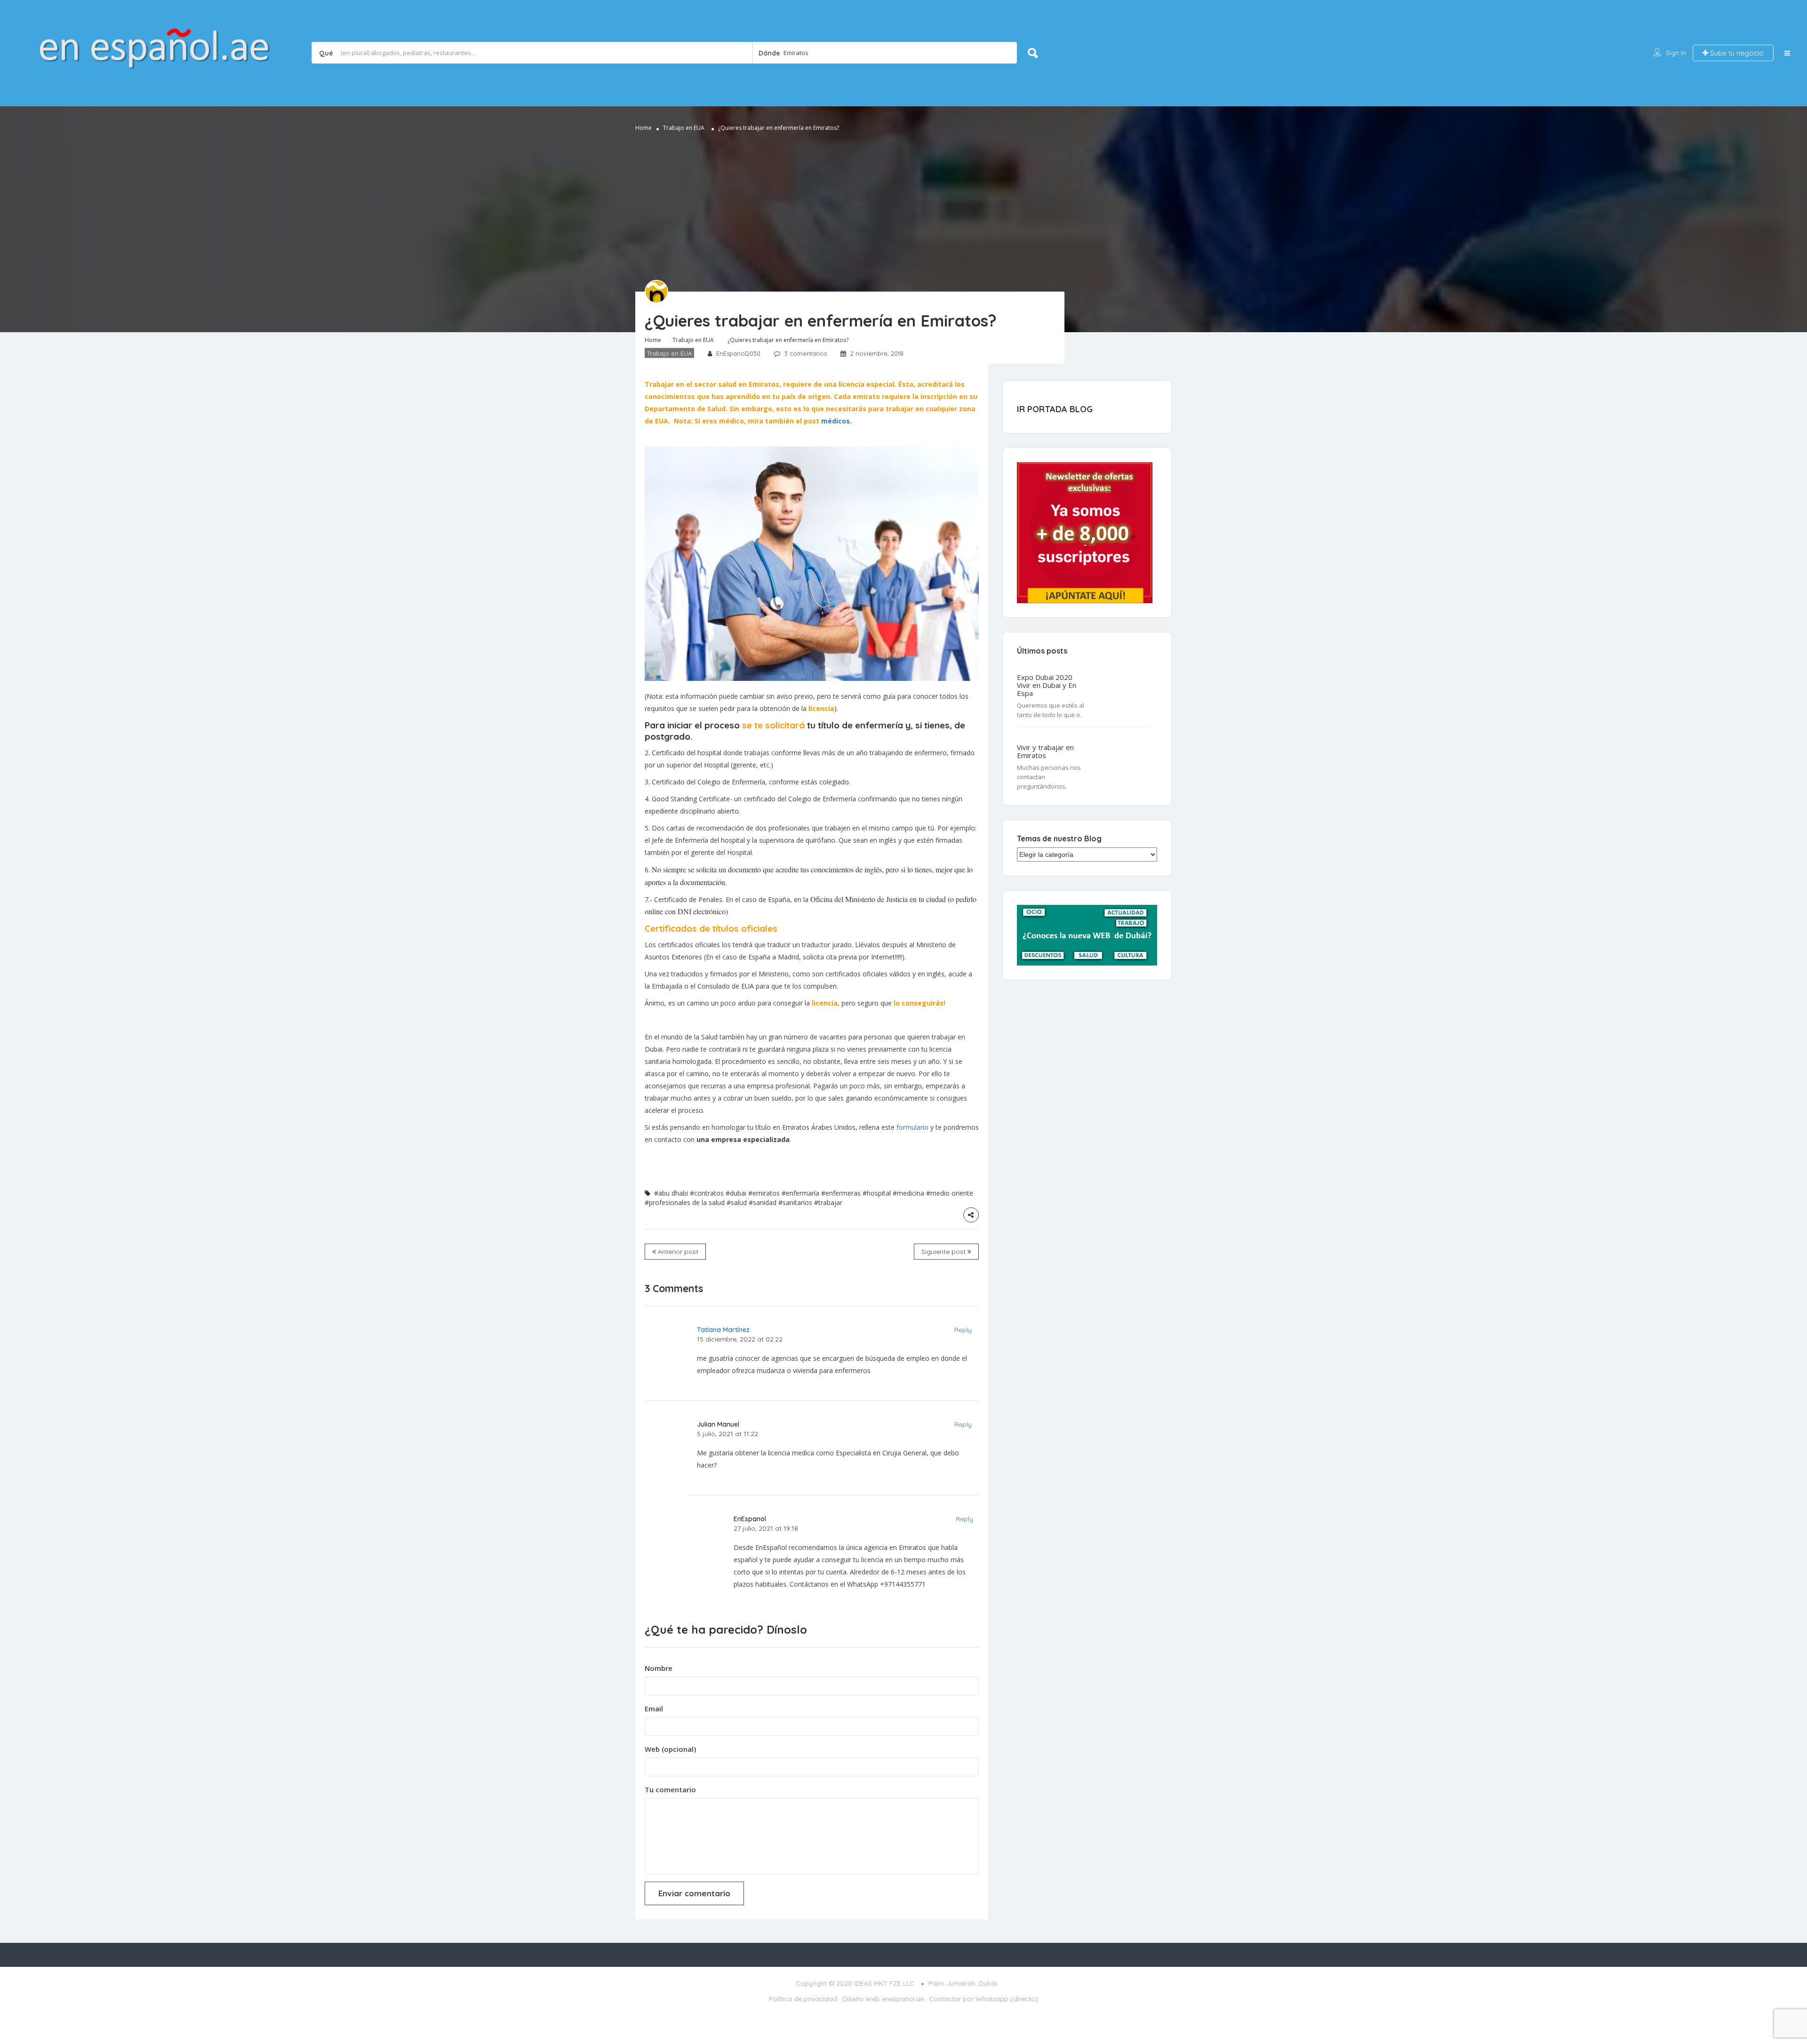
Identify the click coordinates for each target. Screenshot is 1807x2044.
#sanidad (763, 1202)
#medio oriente (950, 1193)
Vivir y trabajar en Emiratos (1045, 751)
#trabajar (828, 1202)
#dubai (736, 1193)
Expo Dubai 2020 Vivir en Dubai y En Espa (1047, 685)
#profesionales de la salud (685, 1202)
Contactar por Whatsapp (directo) (983, 1999)
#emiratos (764, 1193)
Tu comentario (670, 1789)
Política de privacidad (803, 1999)
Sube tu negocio (1736, 53)
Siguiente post (944, 1252)
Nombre (659, 1668)
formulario (912, 1127)
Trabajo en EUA (684, 128)
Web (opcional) (670, 1749)
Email (654, 1709)
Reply (963, 1330)
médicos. (836, 421)
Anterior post (677, 1252)
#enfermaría (800, 1193)
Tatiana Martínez (723, 1330)
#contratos (707, 1193)
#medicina (908, 1193)
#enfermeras (841, 1193)
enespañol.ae (903, 1999)
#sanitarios (795, 1202)
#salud (737, 1202)
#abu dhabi (671, 1193)
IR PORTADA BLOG (1055, 409)
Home (644, 128)
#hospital (877, 1193)
